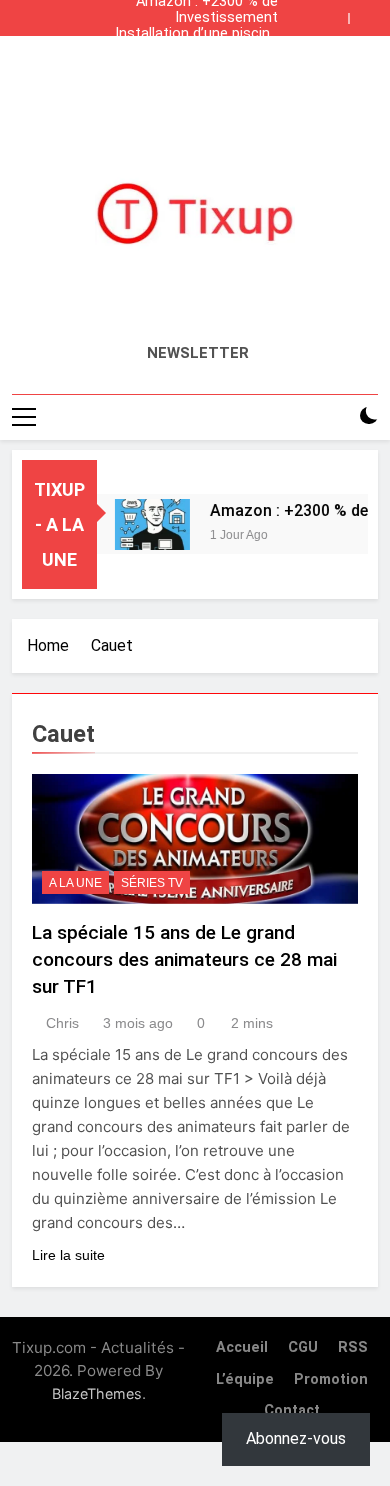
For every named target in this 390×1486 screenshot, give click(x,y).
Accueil (242, 1347)
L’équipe (245, 1379)
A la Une (75, 883)
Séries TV (152, 883)
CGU (303, 1347)
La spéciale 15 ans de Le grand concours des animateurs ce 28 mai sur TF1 (184, 959)
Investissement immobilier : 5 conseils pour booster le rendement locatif (205, 18)
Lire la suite (68, 1255)
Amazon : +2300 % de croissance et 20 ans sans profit (207, 66)
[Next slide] (368, 13)
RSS (353, 1347)
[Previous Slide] (338, 13)
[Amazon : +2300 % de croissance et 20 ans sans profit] (148, 524)
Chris (62, 1023)
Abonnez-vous (296, 1438)
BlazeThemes (97, 1393)
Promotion (331, 1379)
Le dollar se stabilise (211, 50)
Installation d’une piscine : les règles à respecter (196, 34)
